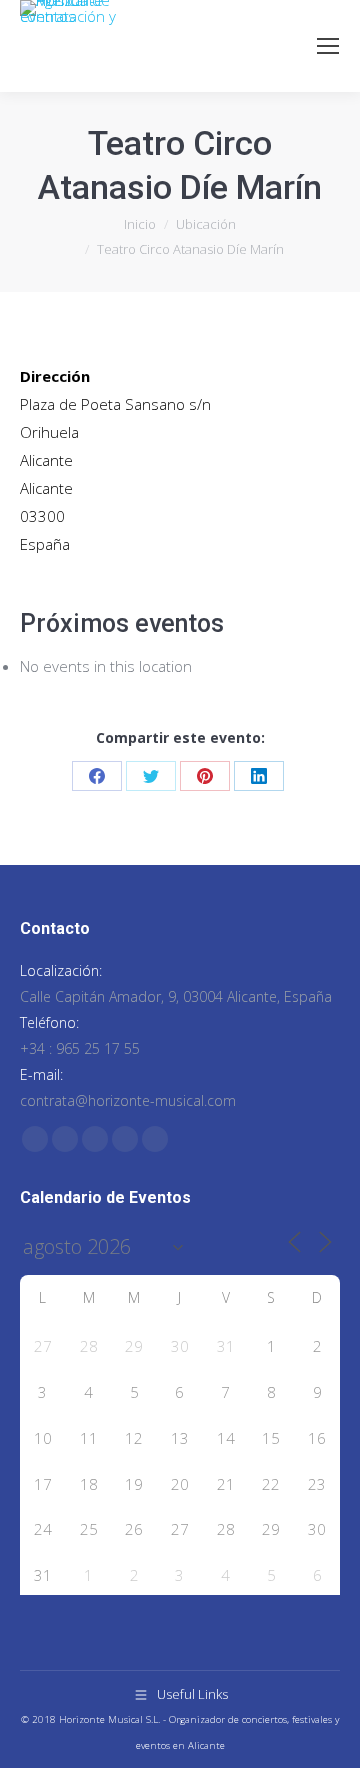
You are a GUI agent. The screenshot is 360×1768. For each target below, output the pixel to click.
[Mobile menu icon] (328, 46)
